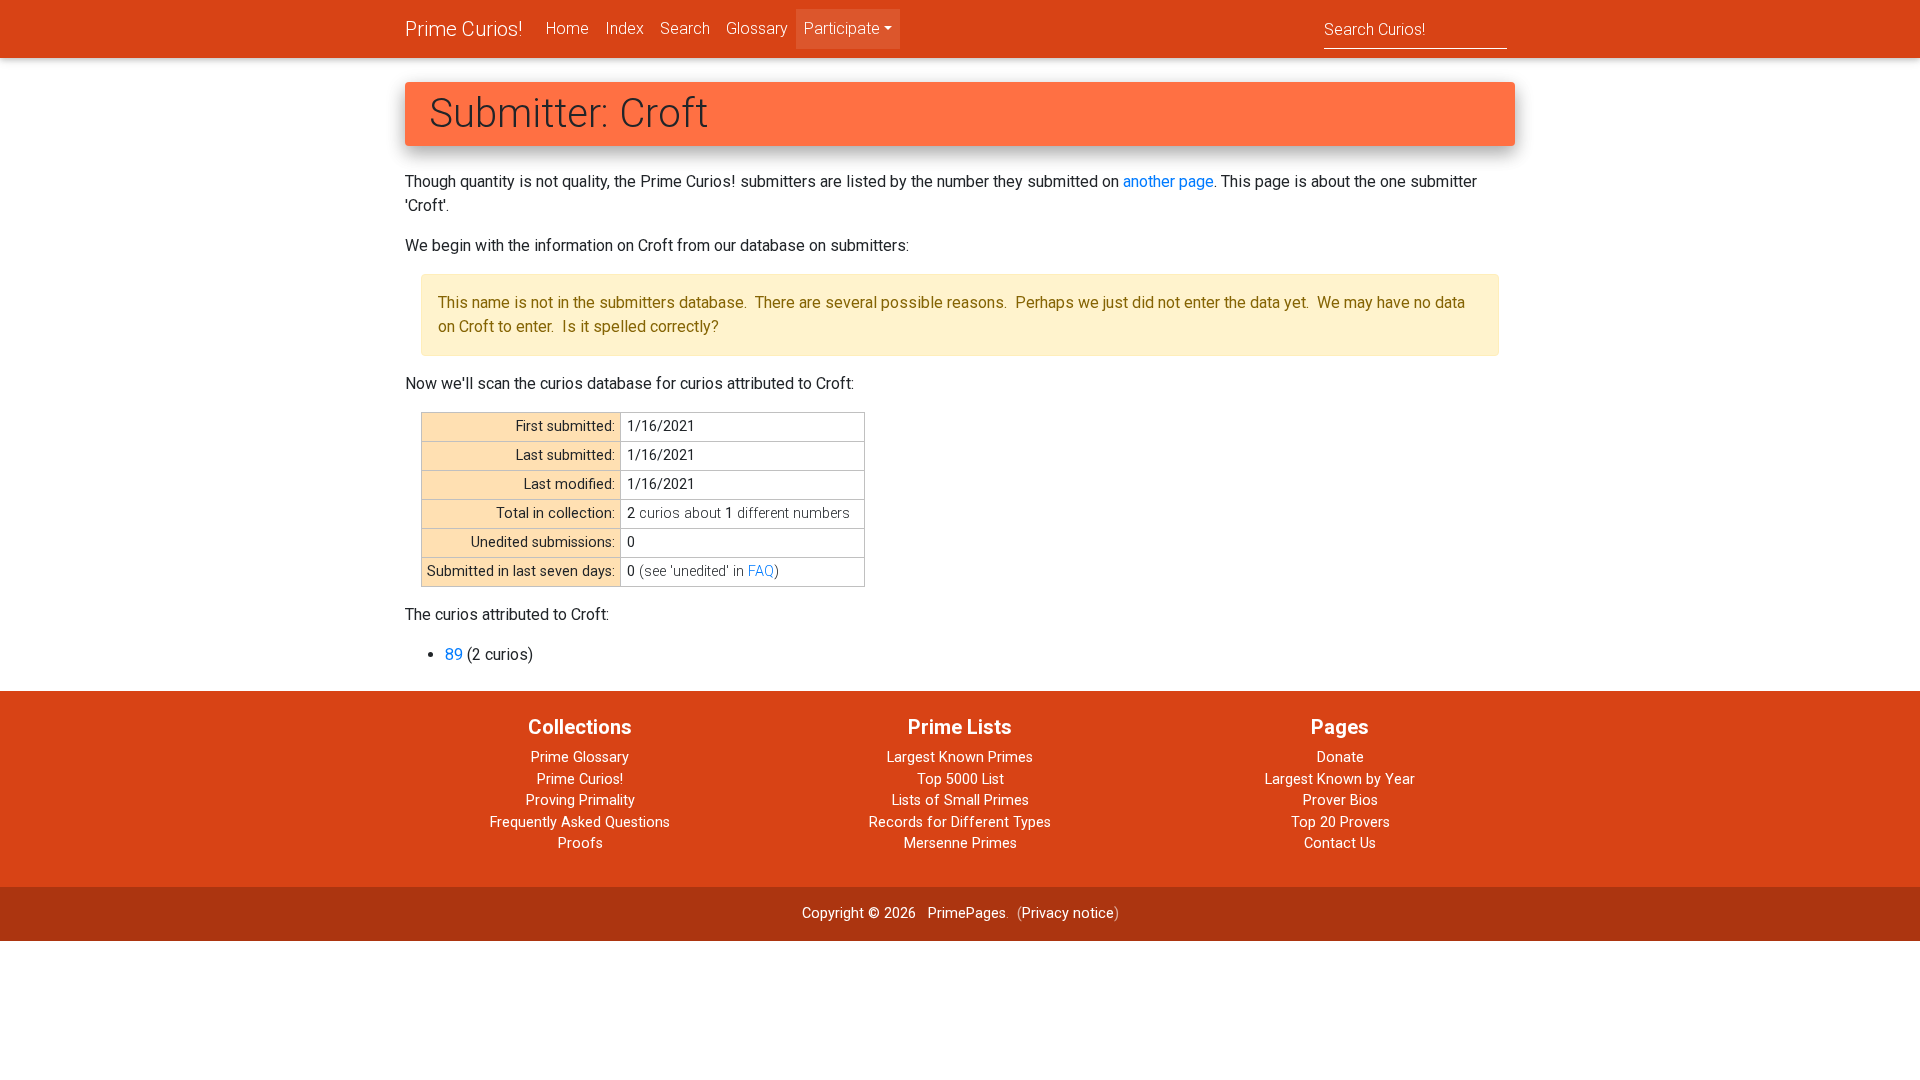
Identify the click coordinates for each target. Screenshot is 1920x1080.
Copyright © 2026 (859, 913)
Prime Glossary (580, 757)
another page (1168, 181)
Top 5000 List (960, 779)
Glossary (757, 28)
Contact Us (1340, 843)
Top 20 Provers (1340, 822)
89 (454, 654)
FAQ (761, 571)
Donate (1340, 757)
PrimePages (967, 913)
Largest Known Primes (960, 757)
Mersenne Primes (960, 843)
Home (567, 28)
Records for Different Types (960, 822)
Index (624, 28)
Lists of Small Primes (960, 800)
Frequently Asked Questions (580, 822)
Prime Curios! (463, 29)
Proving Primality (580, 800)
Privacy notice (1068, 913)
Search (685, 28)
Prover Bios (1340, 800)
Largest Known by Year (1340, 779)
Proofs (580, 843)
